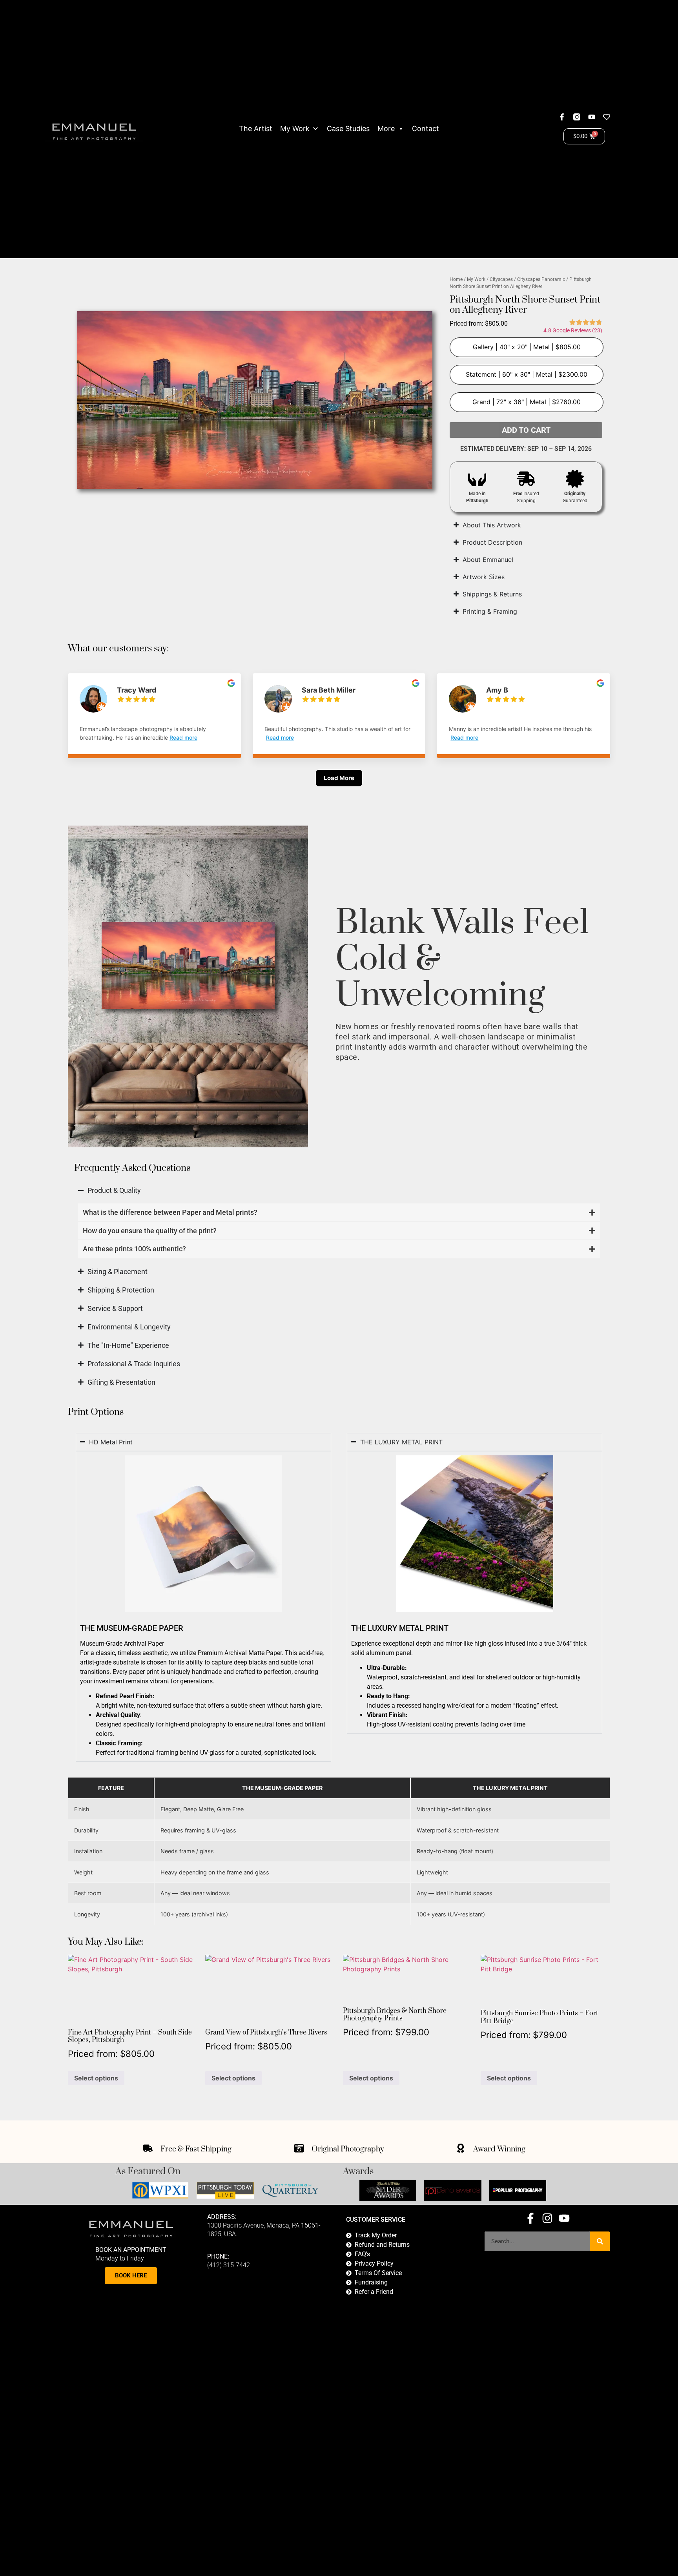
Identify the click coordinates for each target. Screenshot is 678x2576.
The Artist (256, 129)
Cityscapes (501, 279)
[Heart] (607, 117)
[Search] (600, 2241)
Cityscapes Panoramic (541, 279)
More (386, 129)
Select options (96, 2078)
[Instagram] (547, 2218)
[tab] (339, 1213)
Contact (426, 129)
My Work (295, 129)
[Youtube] (592, 117)
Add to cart (526, 430)
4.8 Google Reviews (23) (573, 330)
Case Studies (348, 129)
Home (456, 279)
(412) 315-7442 (229, 2265)
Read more (183, 737)
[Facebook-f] (562, 117)
